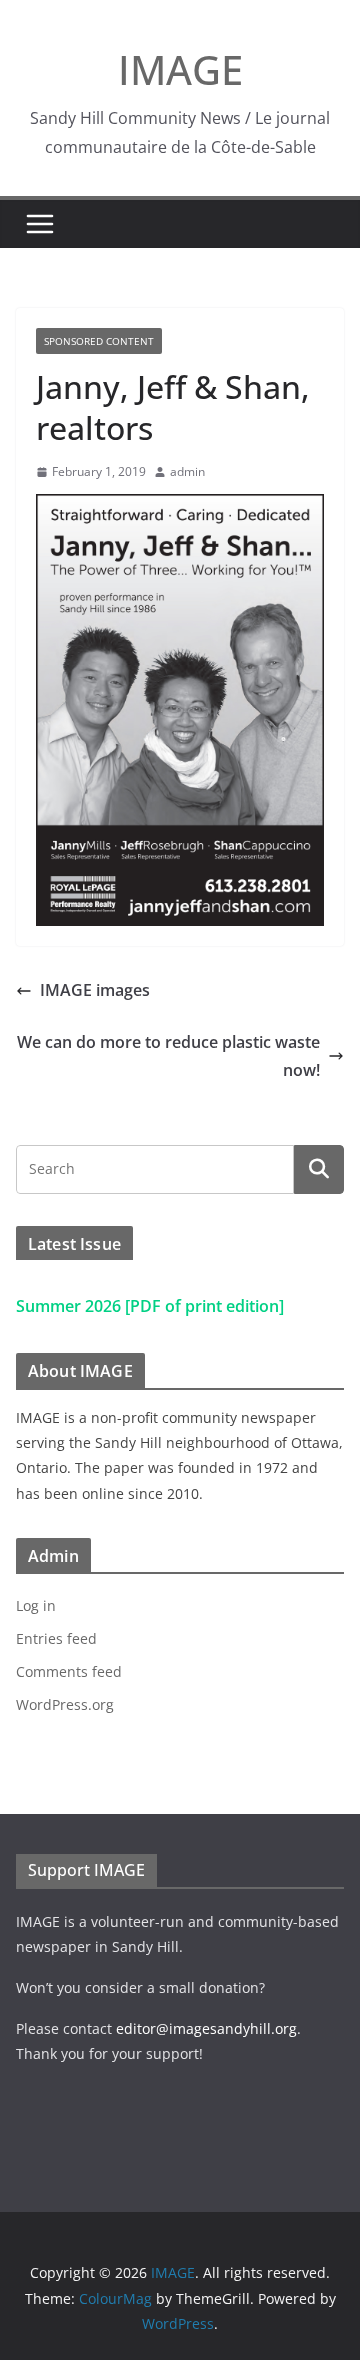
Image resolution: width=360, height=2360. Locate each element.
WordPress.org (65, 1704)
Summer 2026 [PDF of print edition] (150, 1306)
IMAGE (180, 69)
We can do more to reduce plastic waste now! (168, 1056)
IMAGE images (95, 990)
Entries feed (56, 1638)
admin (187, 471)
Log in (36, 1605)
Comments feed (69, 1671)
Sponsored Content (99, 341)
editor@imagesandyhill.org (206, 2028)
